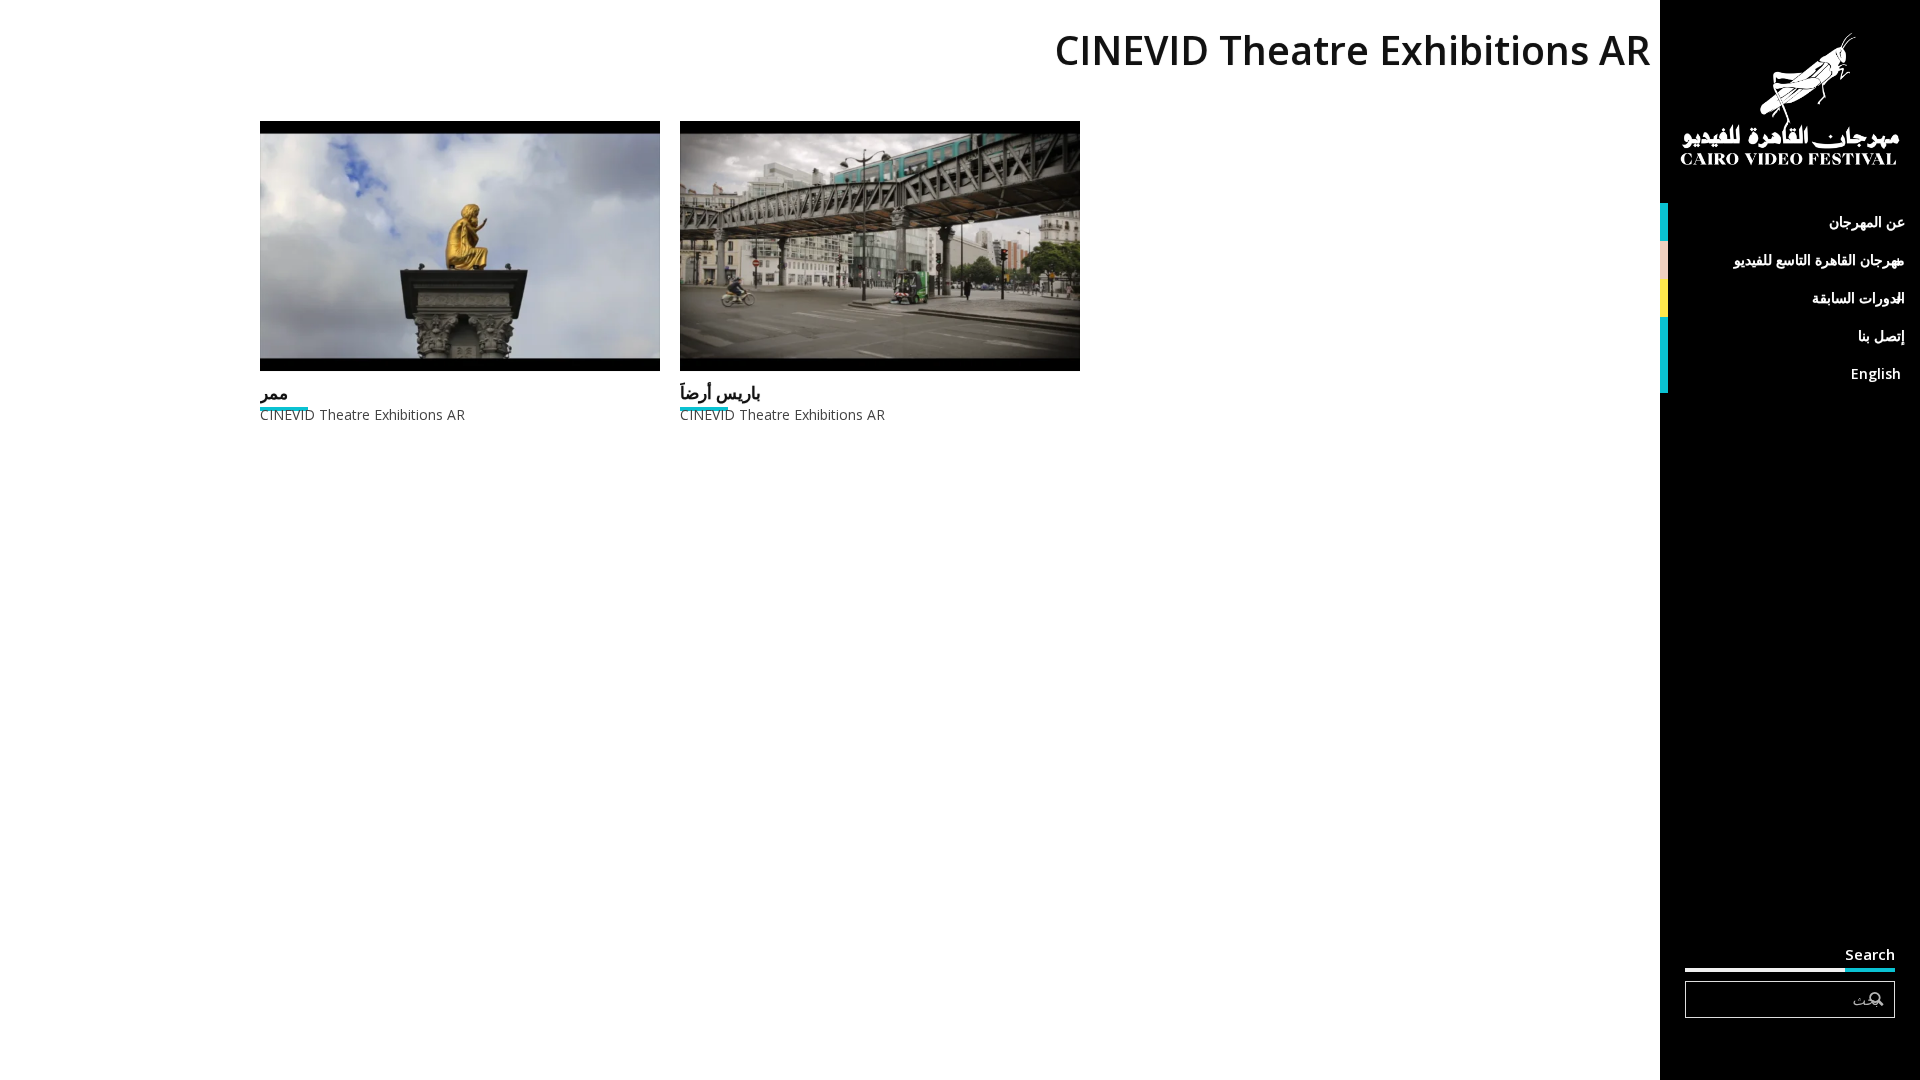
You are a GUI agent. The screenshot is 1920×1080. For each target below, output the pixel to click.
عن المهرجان (1867, 221)
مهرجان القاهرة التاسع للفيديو (1819, 259)
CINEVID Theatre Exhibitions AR (362, 414)
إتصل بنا (1881, 335)
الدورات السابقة (1858, 297)
